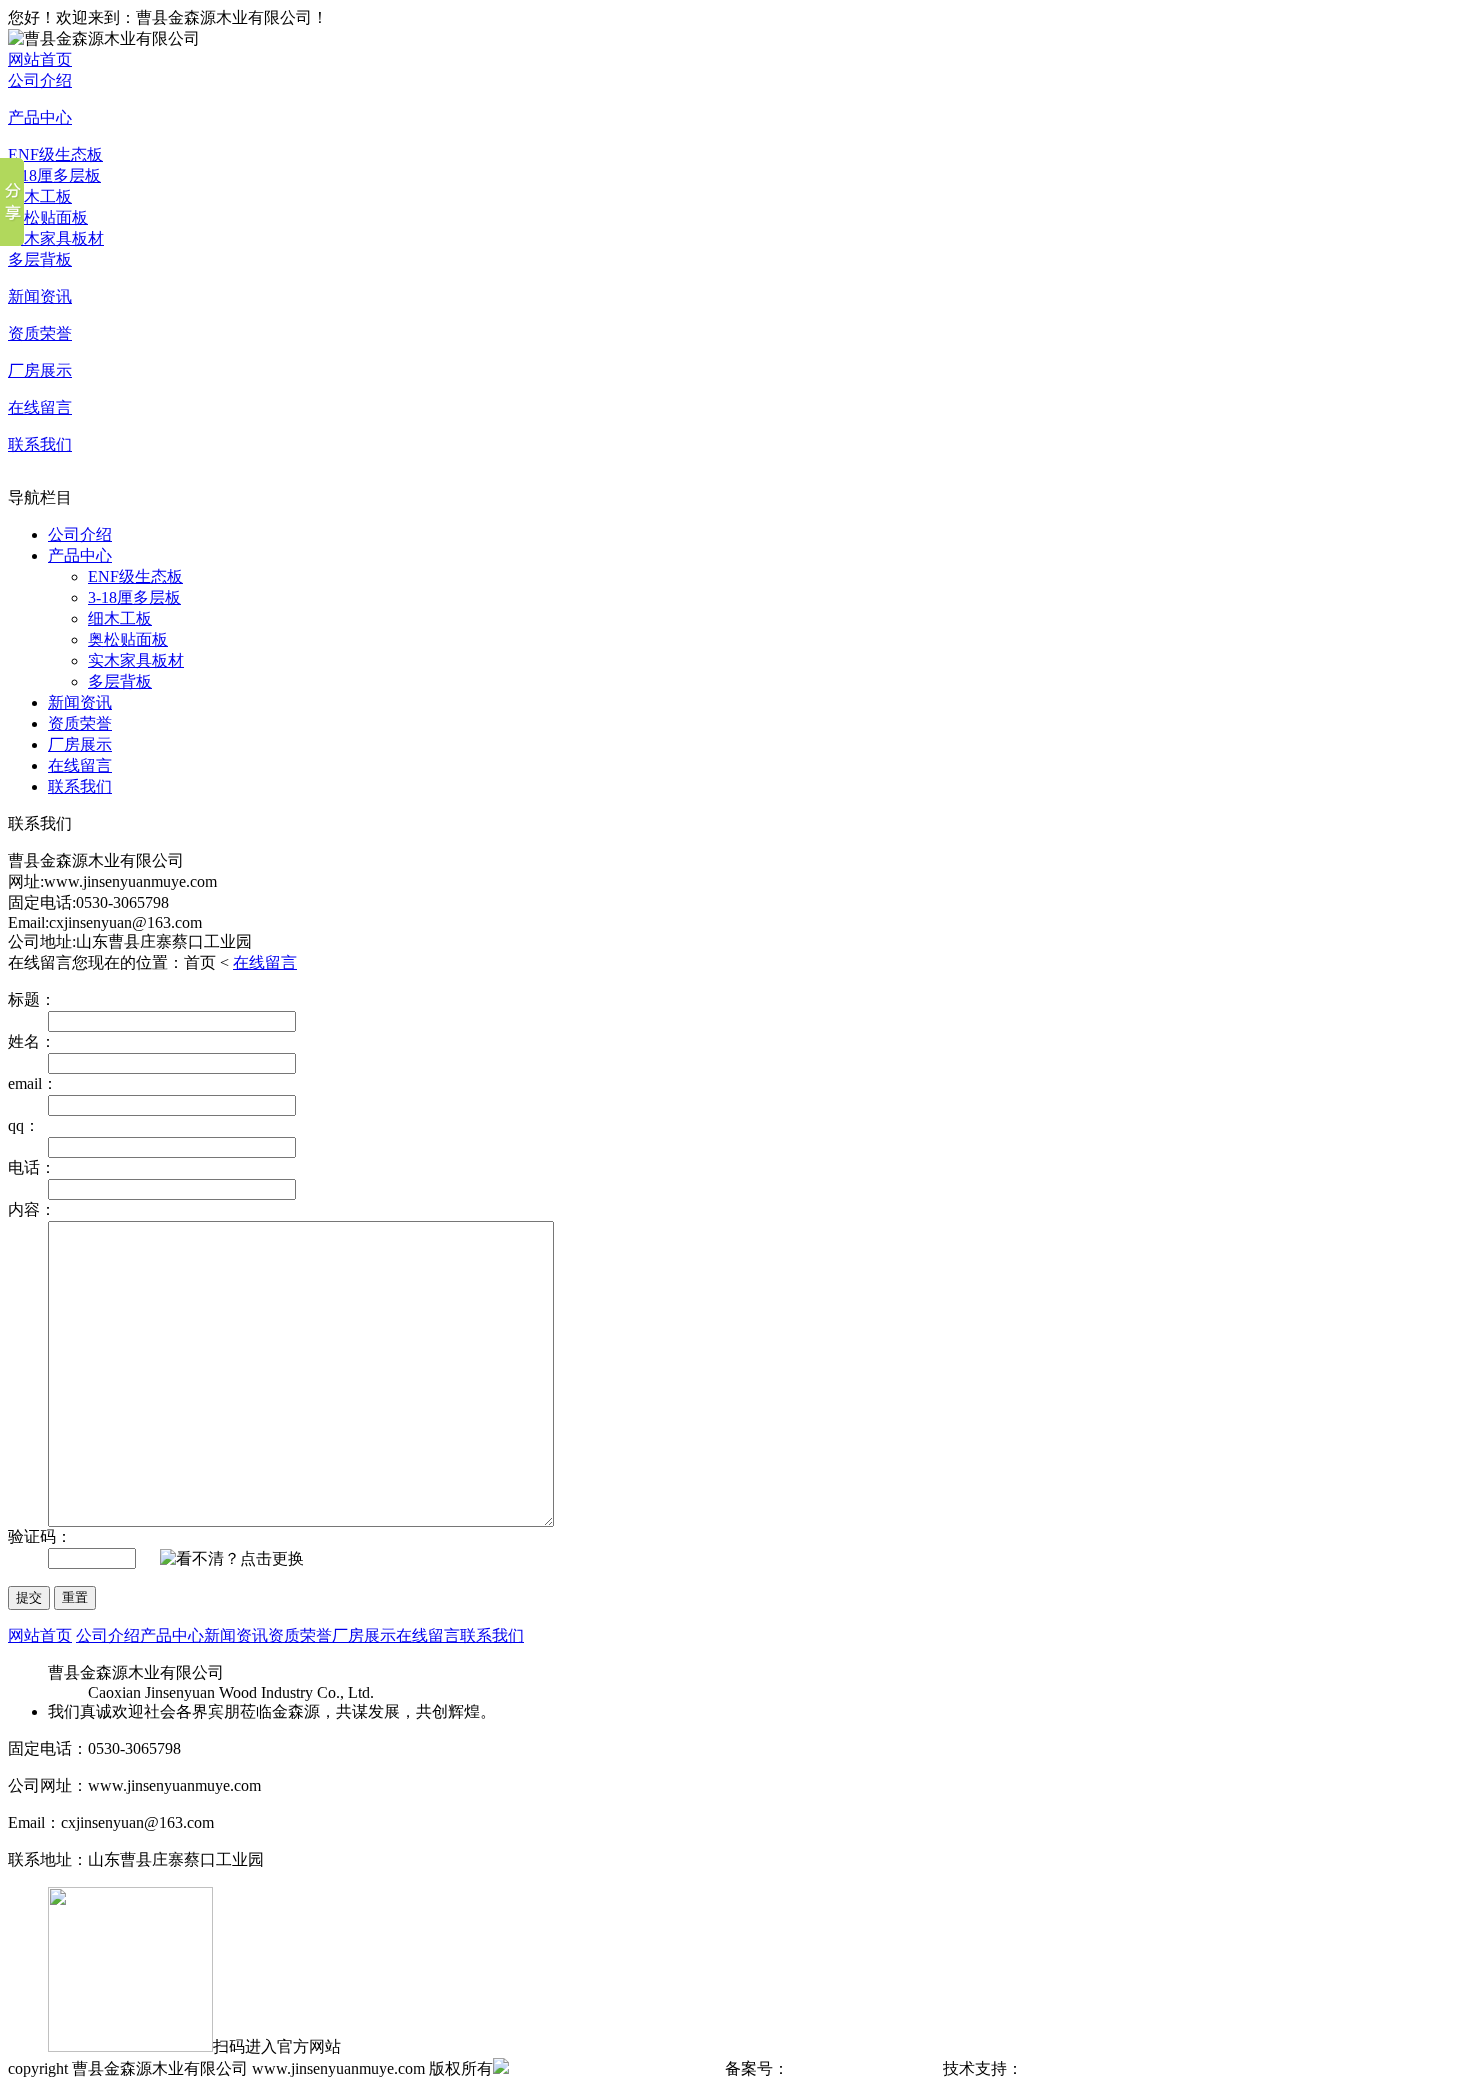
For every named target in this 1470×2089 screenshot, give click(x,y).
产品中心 (40, 117)
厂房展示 (40, 370)
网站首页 (40, 59)
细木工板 (40, 196)
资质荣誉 (40, 333)
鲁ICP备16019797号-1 (864, 2068)
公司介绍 (40, 80)
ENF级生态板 (55, 154)
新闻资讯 (40, 296)
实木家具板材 (56, 238)
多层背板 (40, 259)
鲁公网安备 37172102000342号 (615, 2068)
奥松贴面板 (48, 217)
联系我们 (40, 444)
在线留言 (40, 407)
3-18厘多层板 (54, 175)
